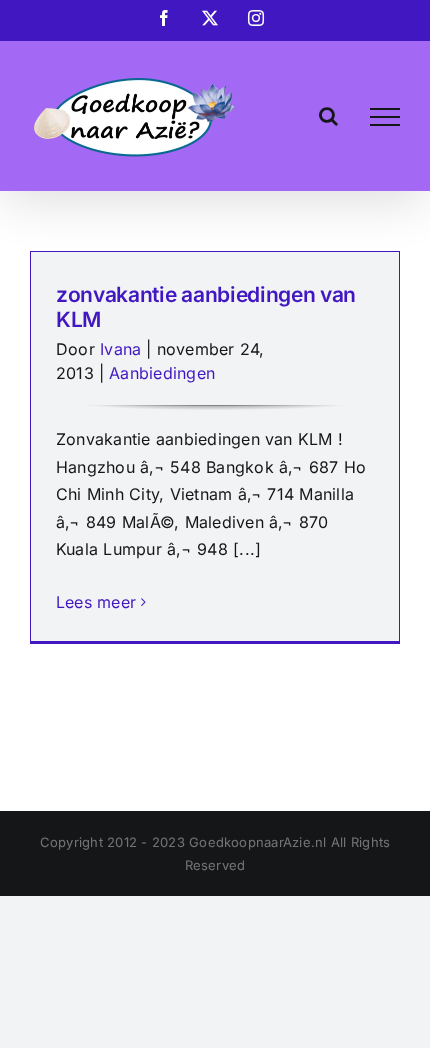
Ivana (120, 349)
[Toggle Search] (328, 116)
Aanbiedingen (162, 373)
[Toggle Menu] (385, 117)
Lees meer (96, 602)
